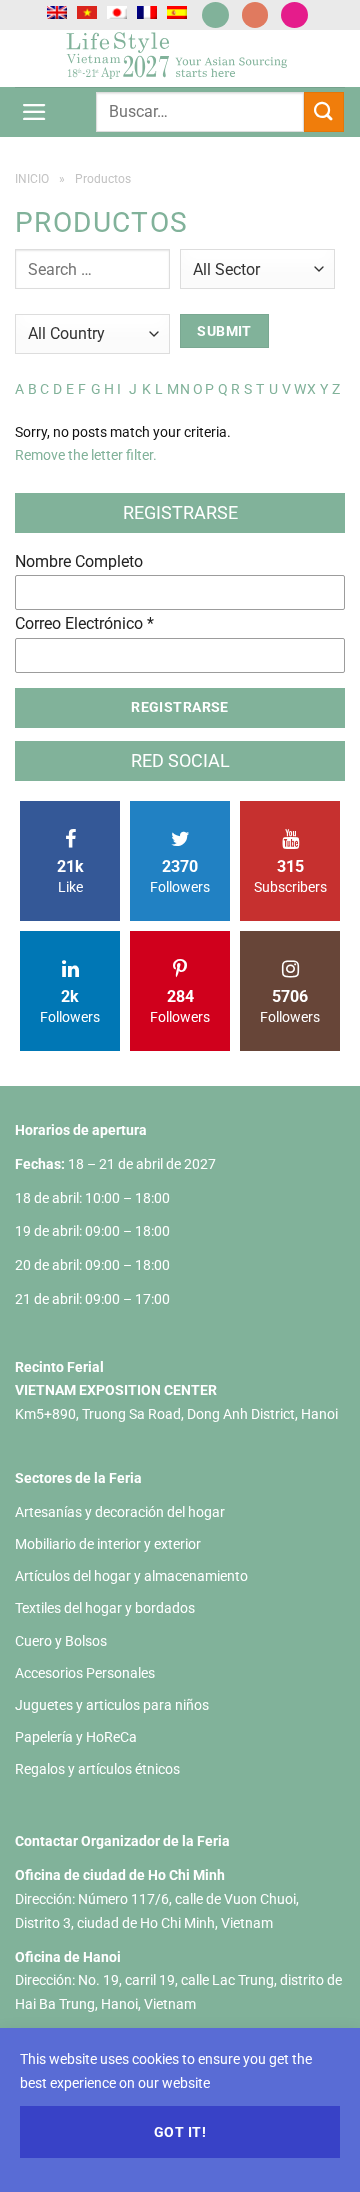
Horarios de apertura (81, 1130)
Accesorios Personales (85, 1673)
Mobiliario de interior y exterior (108, 1544)
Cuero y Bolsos (61, 1641)
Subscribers (290, 876)
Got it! (180, 2132)
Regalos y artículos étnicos (97, 1769)
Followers (180, 876)
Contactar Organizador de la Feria (122, 1841)
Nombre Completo (79, 561)
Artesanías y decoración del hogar (120, 1512)
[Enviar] (324, 111)
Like (70, 876)
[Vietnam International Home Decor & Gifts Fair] (180, 58)
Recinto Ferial (59, 1367)
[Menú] (34, 111)
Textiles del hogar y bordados (105, 1608)
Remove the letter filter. (86, 455)
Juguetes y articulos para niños (112, 1705)
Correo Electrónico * (84, 623)
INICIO (32, 179)
